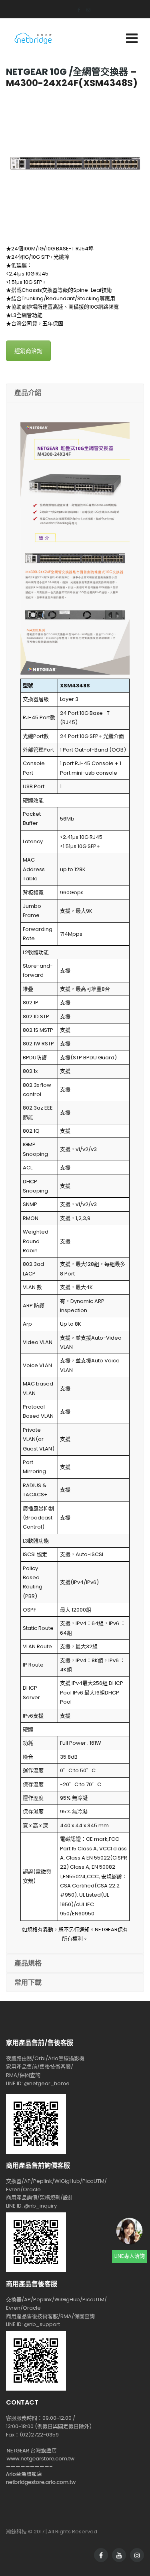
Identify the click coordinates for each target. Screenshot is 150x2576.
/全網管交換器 (98, 72)
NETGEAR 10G (36, 72)
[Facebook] (76, 10)
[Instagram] (85, 10)
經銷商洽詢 (28, 351)
